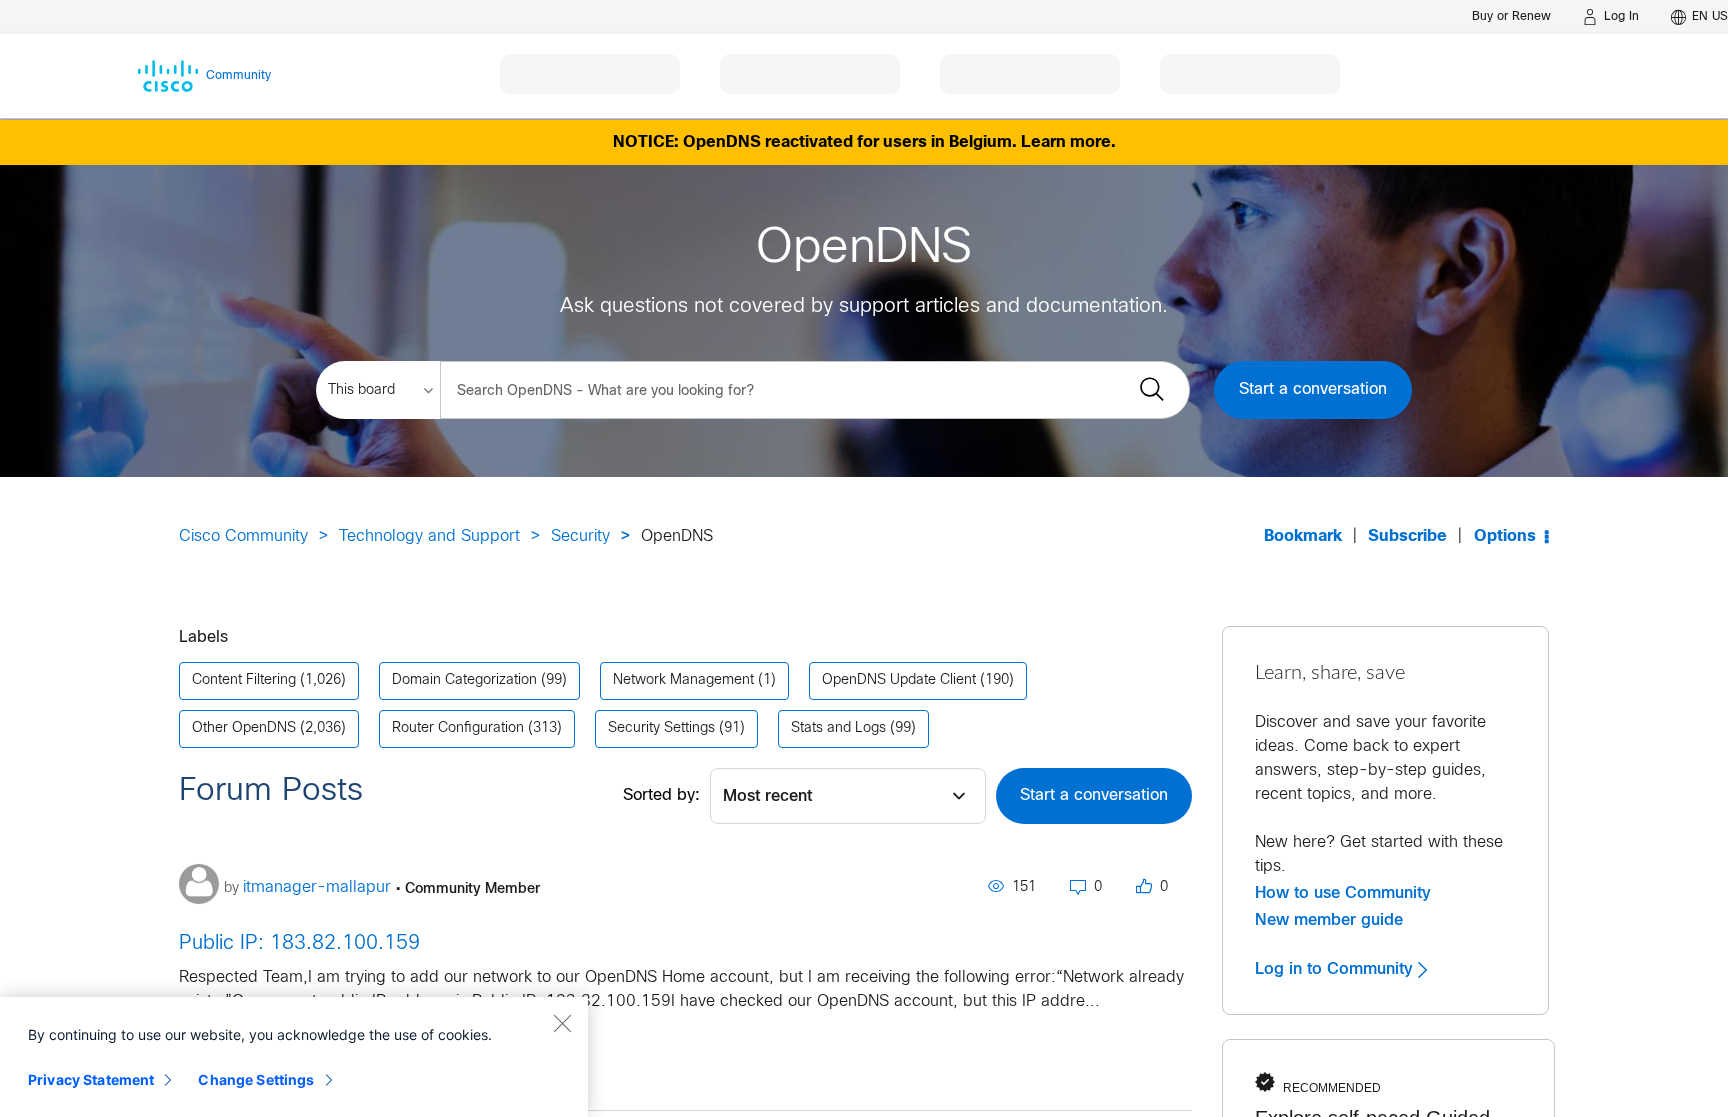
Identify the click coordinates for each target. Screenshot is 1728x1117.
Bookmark (1303, 536)
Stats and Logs (838, 728)
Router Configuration (458, 728)
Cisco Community (243, 536)
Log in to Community (1336, 969)
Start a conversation (1313, 389)
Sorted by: (661, 795)
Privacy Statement (91, 1079)
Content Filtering (244, 680)
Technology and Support (429, 536)
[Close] (562, 1023)
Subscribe (1407, 536)
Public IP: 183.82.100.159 (299, 943)
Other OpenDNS (244, 728)
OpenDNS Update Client (899, 680)
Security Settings (661, 728)
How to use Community (1343, 893)
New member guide (1329, 920)
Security (580, 536)
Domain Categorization (464, 680)
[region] (294, 1057)
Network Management (683, 680)
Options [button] (1505, 536)
